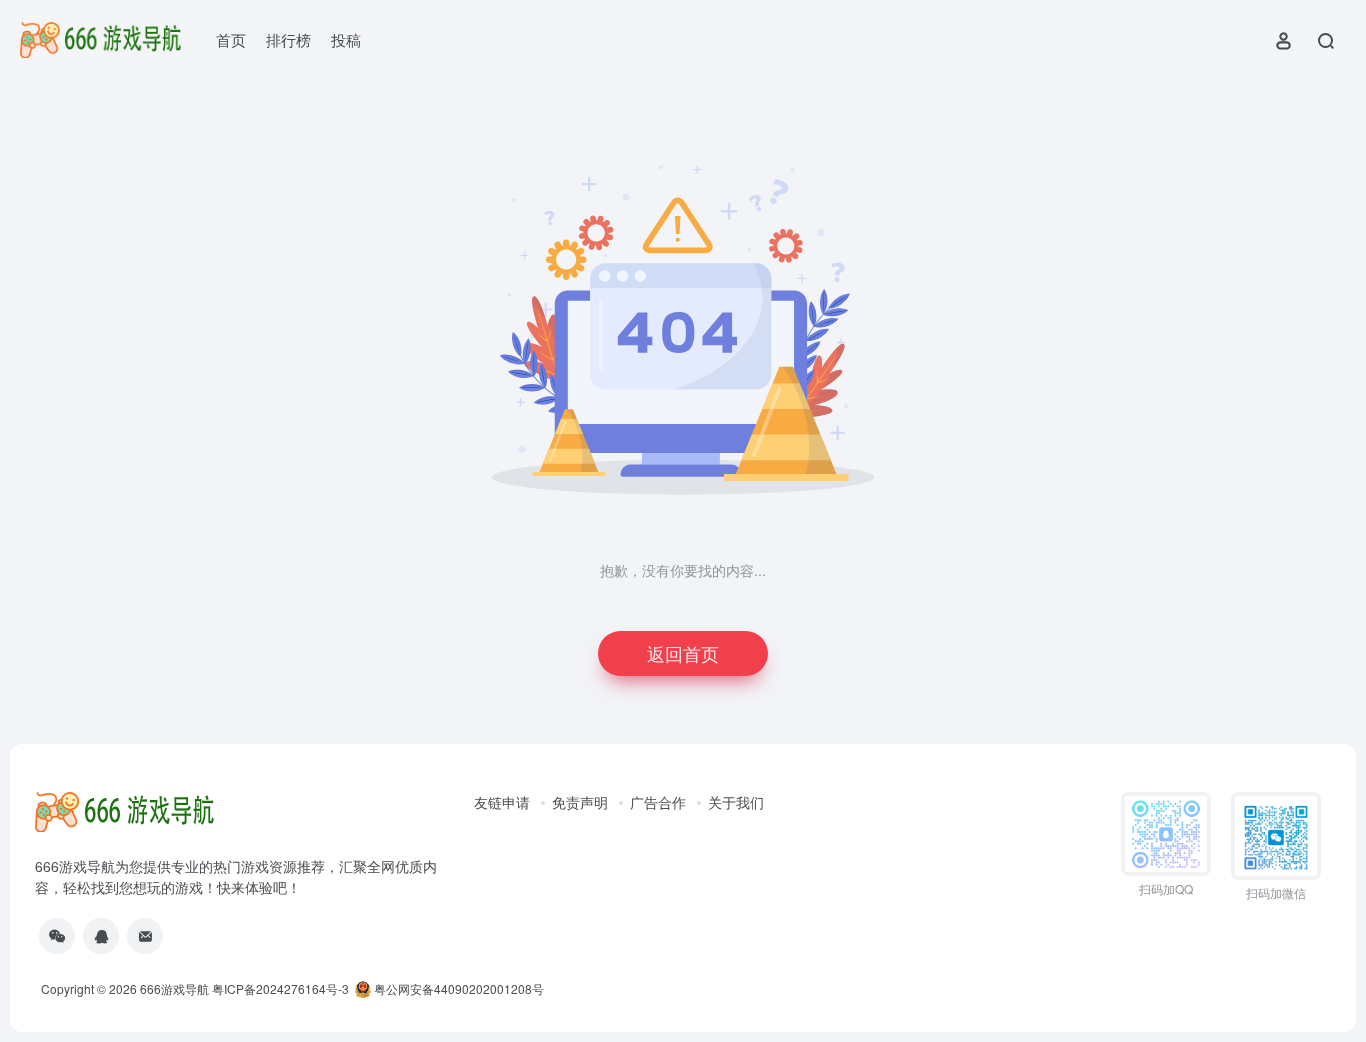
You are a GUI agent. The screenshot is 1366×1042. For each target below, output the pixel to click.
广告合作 (658, 802)
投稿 (346, 39)
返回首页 (683, 653)
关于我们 (736, 802)
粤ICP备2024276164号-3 (280, 988)
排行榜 (288, 39)
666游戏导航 (174, 988)
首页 (231, 39)
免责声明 (580, 802)
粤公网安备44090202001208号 (457, 988)
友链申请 (502, 802)
